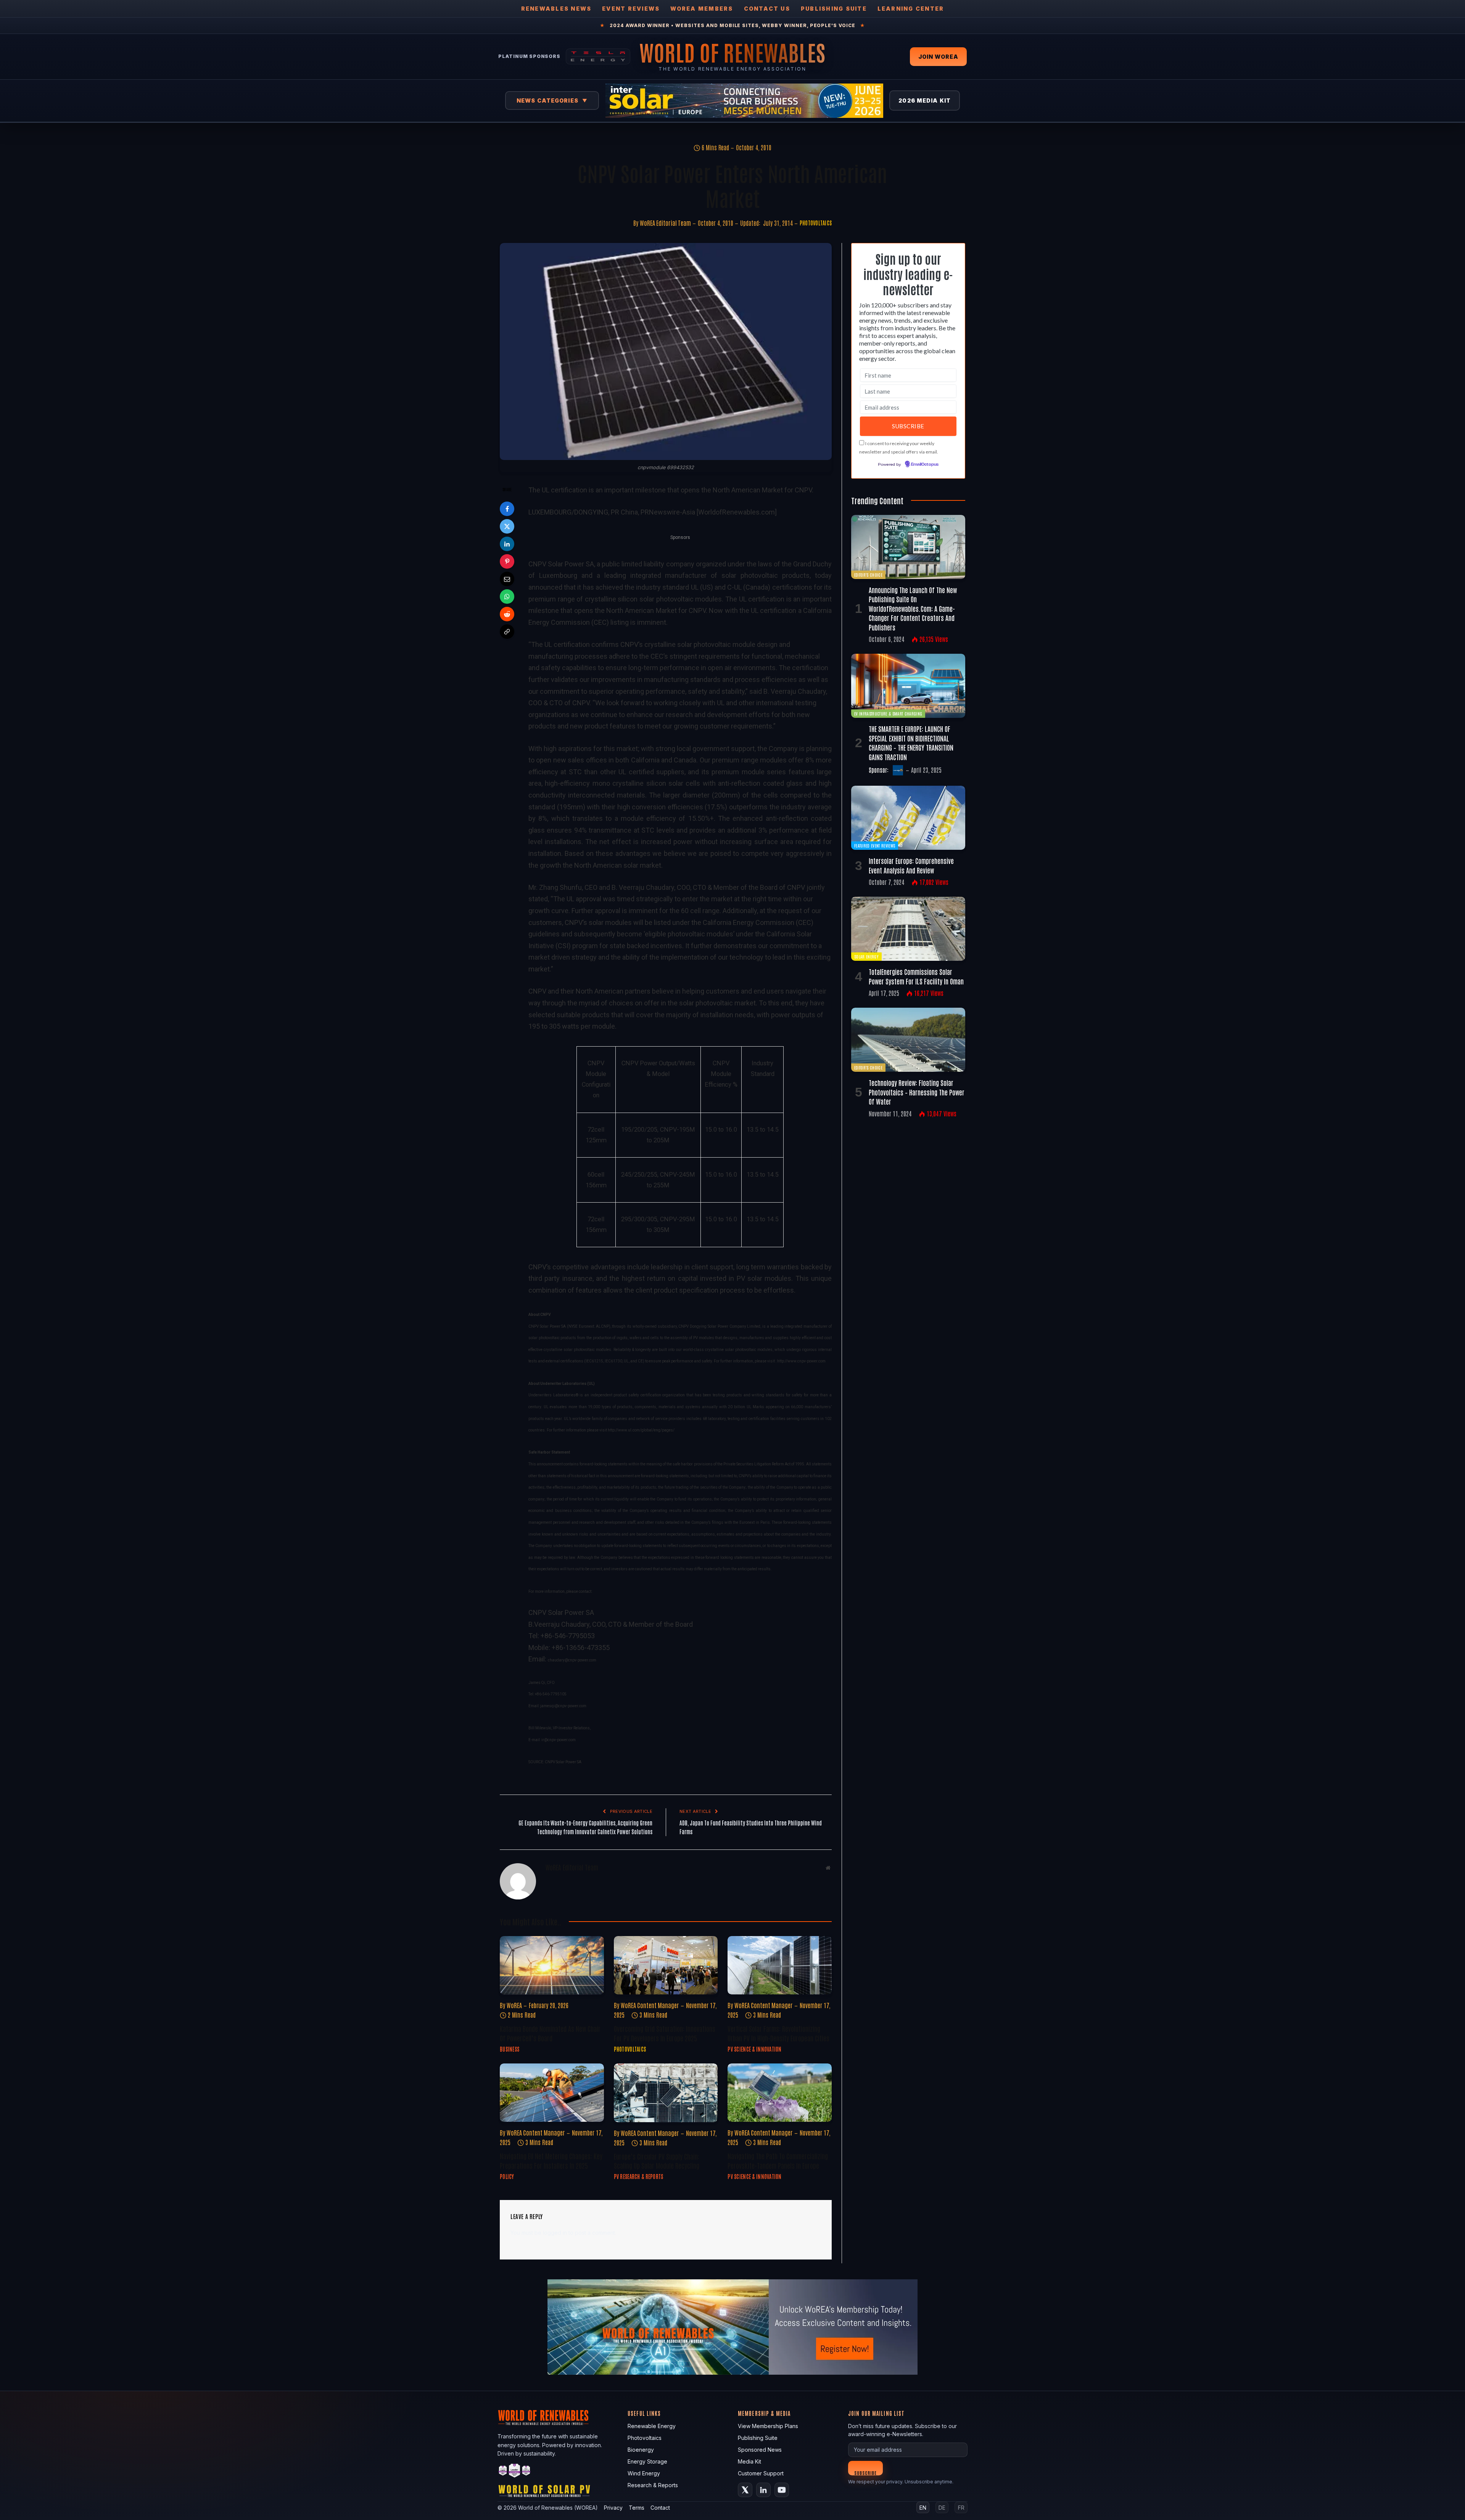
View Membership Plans (768, 2426)
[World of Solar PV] (544, 2493)
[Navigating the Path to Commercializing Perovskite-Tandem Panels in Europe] (780, 2093)
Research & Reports (653, 2485)
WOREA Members (702, 9)
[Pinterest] (507, 561)
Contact (660, 2508)
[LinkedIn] (507, 544)
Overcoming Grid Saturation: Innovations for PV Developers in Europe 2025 (665, 2033)
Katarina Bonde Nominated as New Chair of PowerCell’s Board (550, 2033)
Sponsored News (760, 2450)
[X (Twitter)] (745, 2490)
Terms (637, 2508)
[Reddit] (507, 614)
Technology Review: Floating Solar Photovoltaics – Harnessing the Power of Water (917, 1092)
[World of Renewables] (515, 2472)
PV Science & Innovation (754, 2049)
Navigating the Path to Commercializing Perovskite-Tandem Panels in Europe (778, 2160)
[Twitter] (507, 526)
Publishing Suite (834, 9)
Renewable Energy (652, 2426)
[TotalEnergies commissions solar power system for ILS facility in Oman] (908, 929)
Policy (507, 2176)
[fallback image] (732, 2327)
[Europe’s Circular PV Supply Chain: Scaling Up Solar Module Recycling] (666, 2093)
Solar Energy (866, 956)
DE (942, 2508)
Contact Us (767, 9)
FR (961, 2508)
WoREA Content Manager (650, 2005)
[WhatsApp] (507, 597)
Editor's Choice (868, 575)
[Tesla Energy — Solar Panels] (598, 56)
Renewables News (556, 9)
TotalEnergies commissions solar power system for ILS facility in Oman (916, 976)
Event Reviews (631, 9)
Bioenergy (641, 2450)
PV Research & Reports (639, 2176)
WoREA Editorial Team (665, 223)
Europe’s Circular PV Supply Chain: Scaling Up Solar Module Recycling (657, 2161)
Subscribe (865, 2473)
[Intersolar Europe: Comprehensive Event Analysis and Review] (908, 818)
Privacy (613, 2508)
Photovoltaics (816, 223)
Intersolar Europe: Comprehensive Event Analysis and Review (911, 865)
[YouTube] (782, 2490)
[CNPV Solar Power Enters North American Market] (666, 351)
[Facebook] (507, 509)
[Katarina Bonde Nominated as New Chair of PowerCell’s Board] (552, 1965)
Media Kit (749, 2461)
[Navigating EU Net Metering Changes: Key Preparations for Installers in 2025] (552, 2093)
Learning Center (911, 9)
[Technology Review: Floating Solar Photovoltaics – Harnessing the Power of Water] (908, 1040)
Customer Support (761, 2473)
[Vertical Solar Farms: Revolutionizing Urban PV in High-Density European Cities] (780, 1965)
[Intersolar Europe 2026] (744, 101)
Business (510, 2049)
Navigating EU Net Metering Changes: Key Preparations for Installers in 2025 (551, 2160)
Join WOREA (938, 57)
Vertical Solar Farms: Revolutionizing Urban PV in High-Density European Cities (778, 2033)
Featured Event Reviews (875, 845)
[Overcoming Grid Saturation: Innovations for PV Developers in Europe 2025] (666, 1965)
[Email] (507, 579)
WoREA (514, 2005)
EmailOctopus (925, 465)
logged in (555, 2233)
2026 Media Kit (925, 101)
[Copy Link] (507, 632)
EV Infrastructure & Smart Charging (888, 713)
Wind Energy (644, 2473)
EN (923, 2508)
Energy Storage (647, 2461)
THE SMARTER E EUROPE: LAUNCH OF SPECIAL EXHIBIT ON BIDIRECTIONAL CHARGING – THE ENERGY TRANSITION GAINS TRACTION (911, 742)
